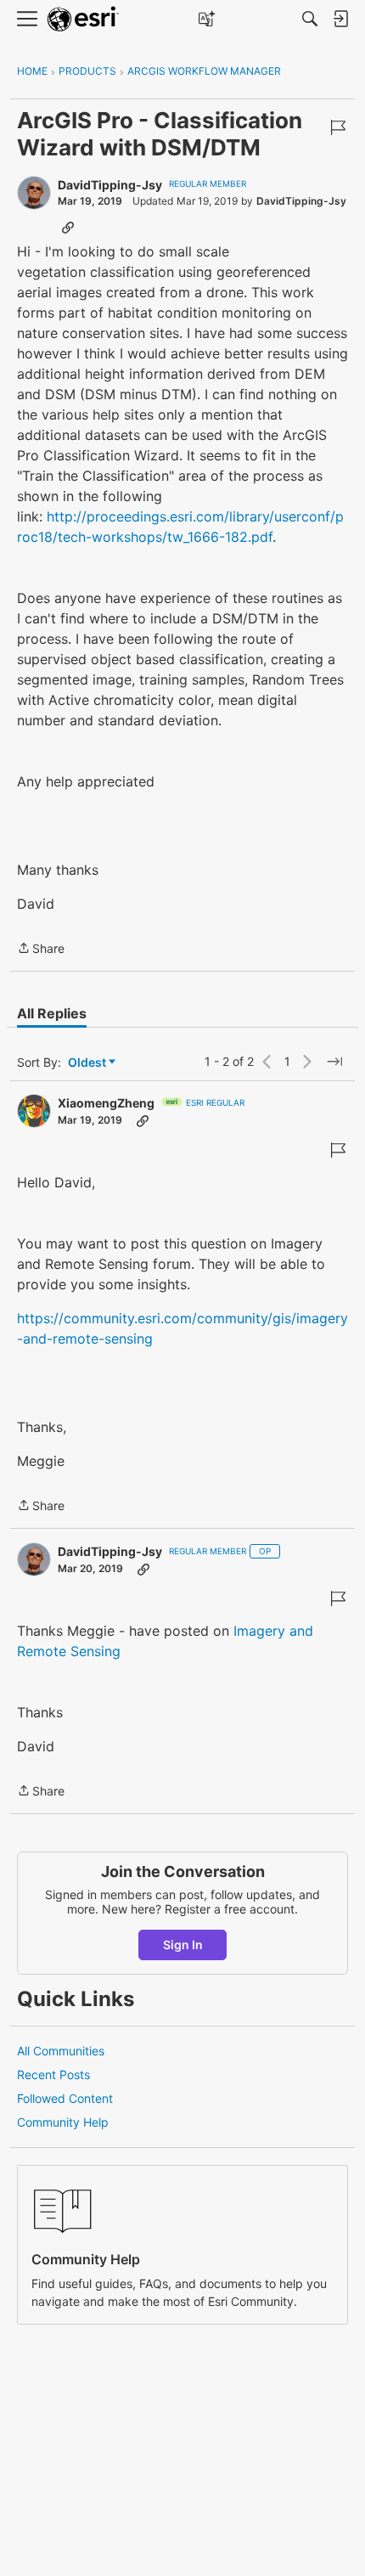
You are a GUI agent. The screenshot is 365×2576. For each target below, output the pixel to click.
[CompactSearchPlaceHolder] (310, 19)
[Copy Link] (68, 227)
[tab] (52, 1013)
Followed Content (65, 2098)
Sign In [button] (183, 1945)
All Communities (61, 2051)
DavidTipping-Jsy (110, 185)
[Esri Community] (83, 19)
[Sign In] (340, 19)
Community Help (63, 2122)
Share (41, 950)
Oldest (88, 1063)
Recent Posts (53, 2074)
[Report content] (338, 127)
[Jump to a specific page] (334, 1062)
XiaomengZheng (106, 1103)
